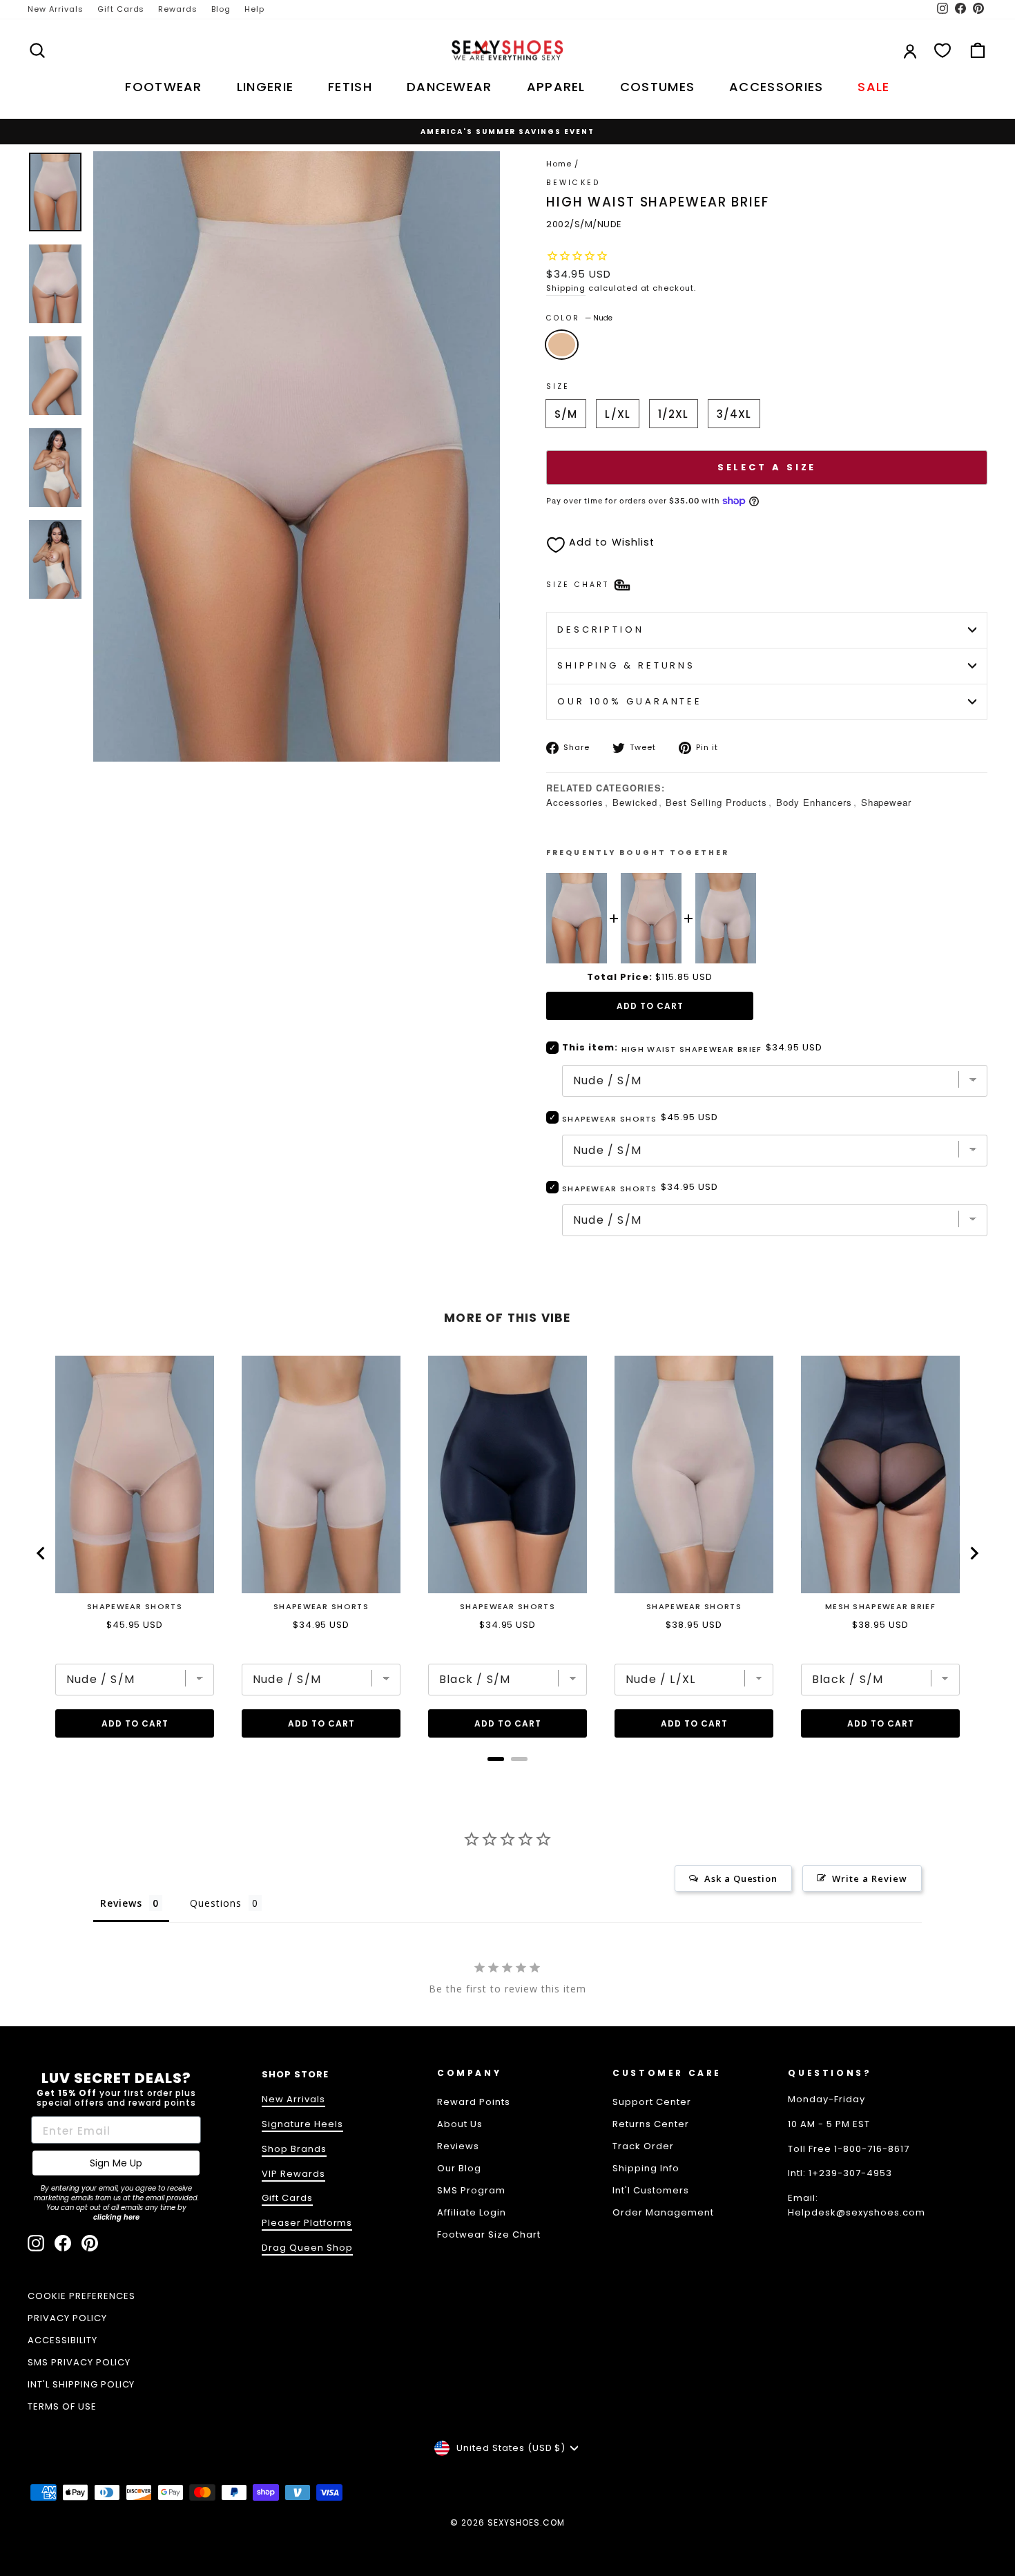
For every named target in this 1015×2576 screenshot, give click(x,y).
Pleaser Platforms (307, 2223)
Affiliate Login (472, 2212)
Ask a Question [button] (741, 1878)
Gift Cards (121, 9)
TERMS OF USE (62, 2406)
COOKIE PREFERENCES (81, 2296)
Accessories (575, 802)
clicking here (116, 2217)
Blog (221, 9)
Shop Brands (294, 2149)
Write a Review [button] (870, 1878)
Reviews (458, 2146)
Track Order (643, 2146)
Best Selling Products (716, 802)
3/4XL (734, 414)
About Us (460, 2124)
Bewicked (635, 802)
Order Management (663, 2212)
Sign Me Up (116, 2163)
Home (559, 164)
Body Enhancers (814, 802)
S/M (566, 414)
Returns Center (651, 2124)
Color (579, 318)
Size (558, 386)
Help (254, 9)
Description (601, 629)
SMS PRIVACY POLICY (79, 2362)
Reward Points (474, 2102)
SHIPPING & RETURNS (626, 665)
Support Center (652, 2102)
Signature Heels (302, 2124)
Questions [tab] (216, 1903)
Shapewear (887, 802)
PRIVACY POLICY (67, 2318)
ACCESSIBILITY (62, 2340)
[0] (942, 50)
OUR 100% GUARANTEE (630, 701)
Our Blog (459, 2168)
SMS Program (471, 2190)
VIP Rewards (293, 2174)
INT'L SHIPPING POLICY (81, 2384)
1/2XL (674, 414)
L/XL (618, 414)
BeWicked (573, 183)
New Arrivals (56, 9)
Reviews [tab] (121, 1903)
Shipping (566, 288)
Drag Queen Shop (307, 2248)
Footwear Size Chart (489, 2234)
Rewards (178, 9)
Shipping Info (646, 2168)
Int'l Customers (651, 2190)
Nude (562, 345)
